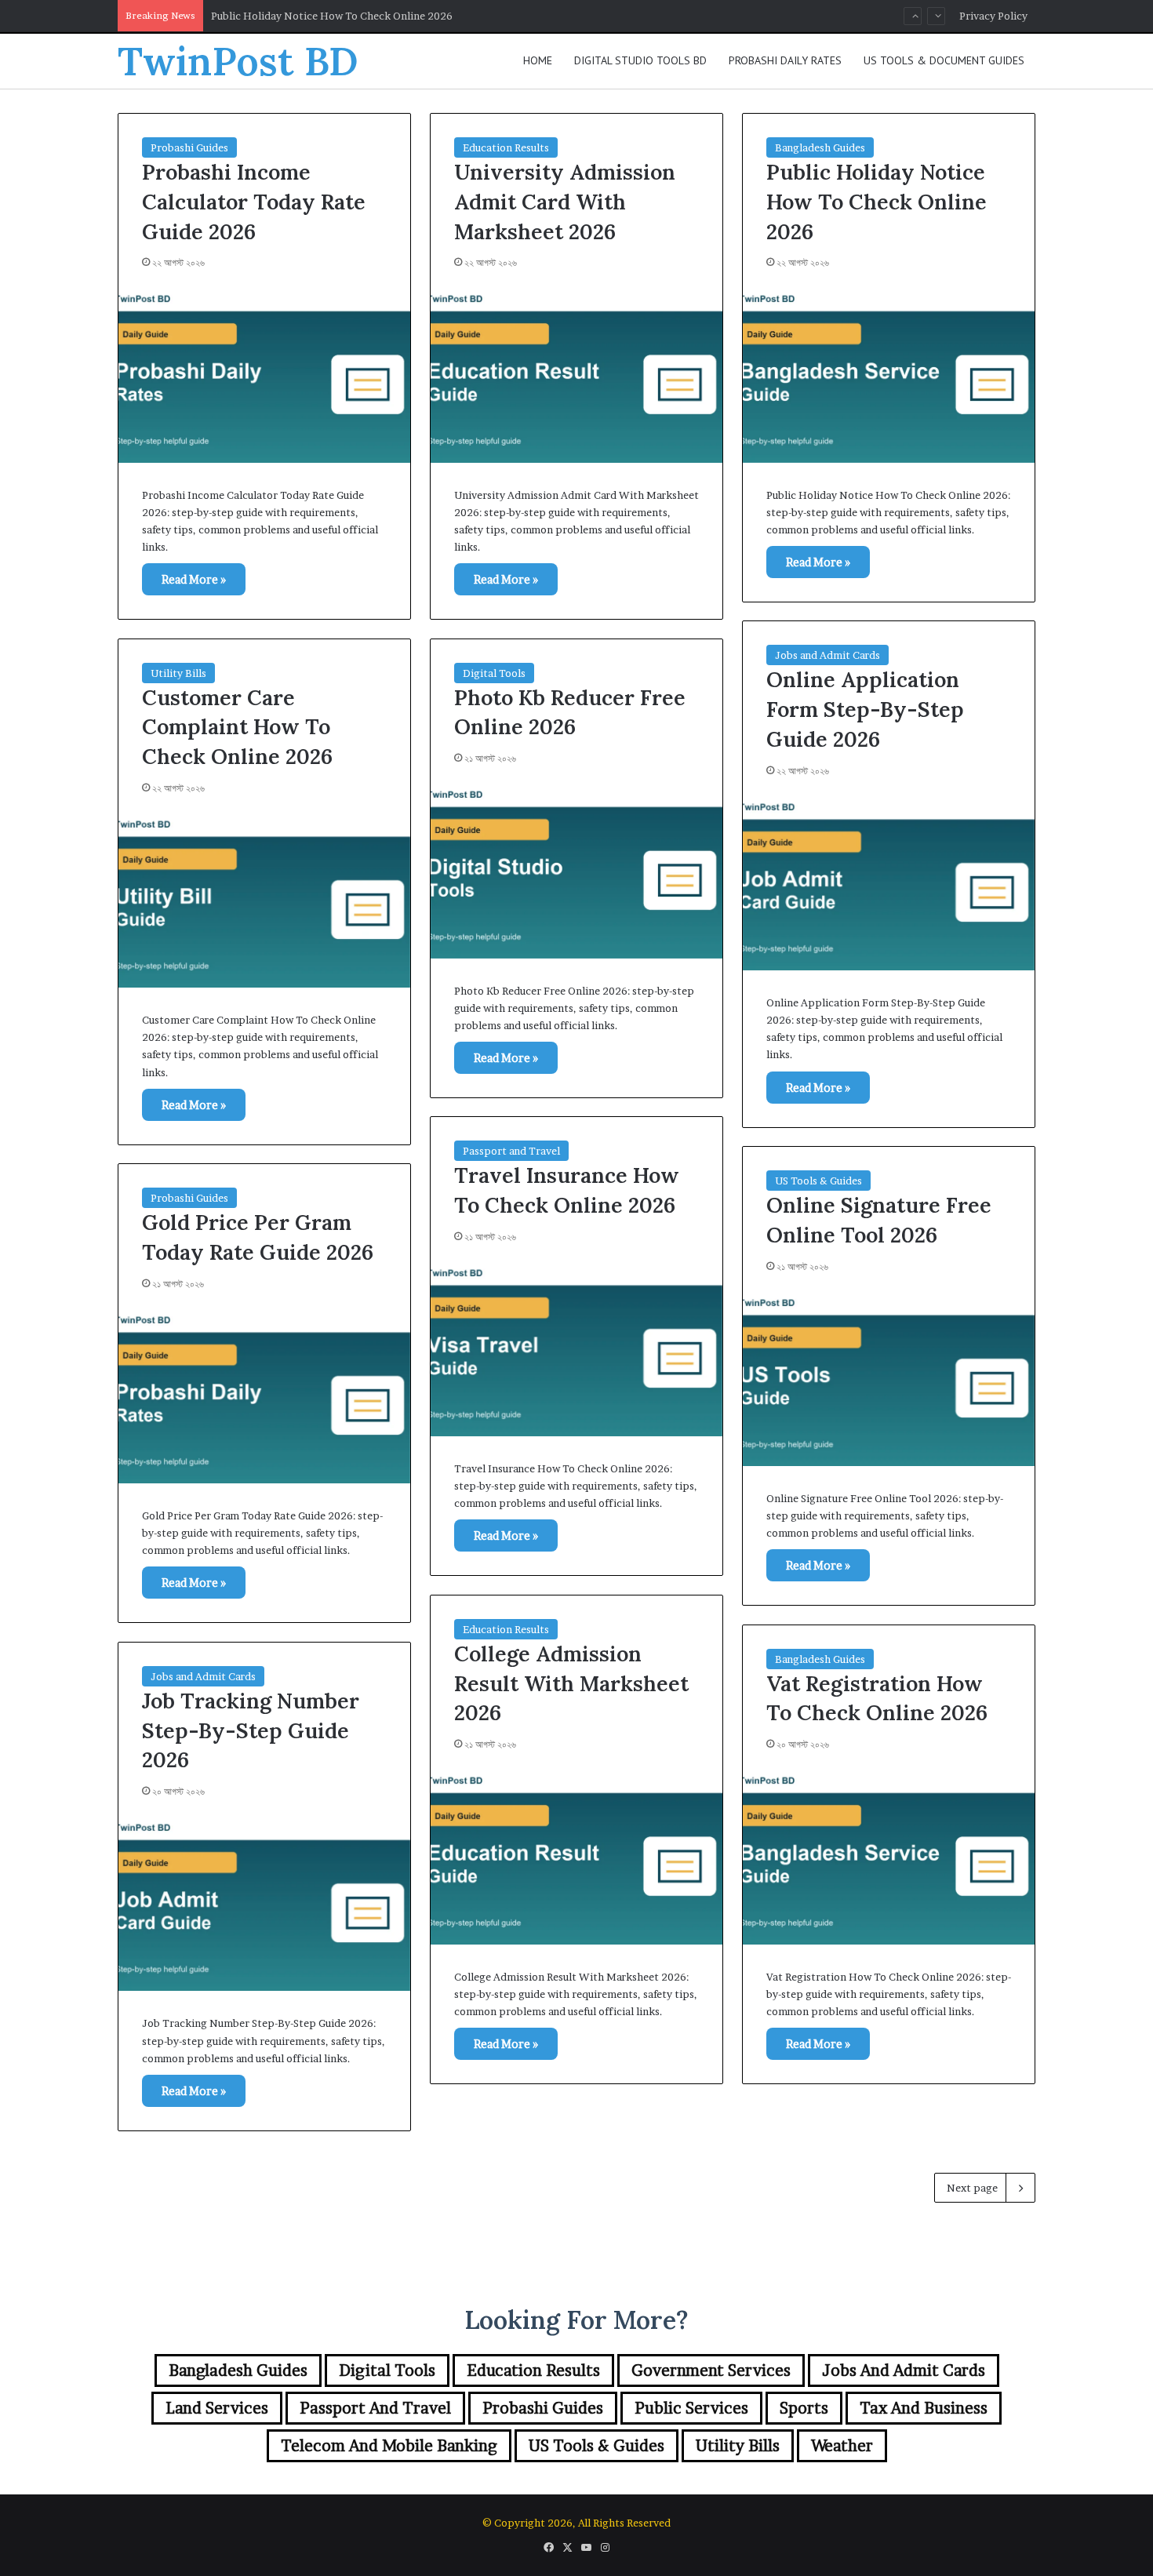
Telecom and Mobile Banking (389, 2446)
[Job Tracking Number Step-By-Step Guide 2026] (264, 1903)
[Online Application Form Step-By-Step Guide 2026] (889, 882)
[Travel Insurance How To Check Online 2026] (576, 1348)
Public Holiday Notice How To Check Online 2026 (877, 202)
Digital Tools (494, 673)
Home (538, 60)
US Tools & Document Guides (944, 60)
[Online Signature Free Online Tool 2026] (889, 1378)
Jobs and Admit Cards (827, 655)
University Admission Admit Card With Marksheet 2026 (565, 202)
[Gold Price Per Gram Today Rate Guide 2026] (264, 1395)
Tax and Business (924, 2408)
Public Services (691, 2408)
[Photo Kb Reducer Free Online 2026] (576, 870)
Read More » (194, 579)
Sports (804, 2408)
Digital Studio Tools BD (640, 60)
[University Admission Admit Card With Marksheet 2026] (576, 374)
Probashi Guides (189, 147)
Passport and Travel (511, 1151)
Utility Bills (178, 673)
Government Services (711, 2370)
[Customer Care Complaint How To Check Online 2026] (264, 900)
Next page (972, 2188)
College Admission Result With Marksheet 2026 (571, 1683)
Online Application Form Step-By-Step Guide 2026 (334, 17)
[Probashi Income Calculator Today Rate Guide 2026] (264, 374)
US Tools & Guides (818, 1181)
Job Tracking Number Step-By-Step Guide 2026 (251, 1730)
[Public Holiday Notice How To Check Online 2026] (889, 374)
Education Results (506, 147)
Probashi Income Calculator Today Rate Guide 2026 (254, 202)
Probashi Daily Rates (785, 60)
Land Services (217, 2408)
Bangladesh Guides (820, 147)
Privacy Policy (993, 16)
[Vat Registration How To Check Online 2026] (889, 1856)
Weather (842, 2446)
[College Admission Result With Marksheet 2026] (576, 1856)
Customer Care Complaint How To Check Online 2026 (237, 727)
